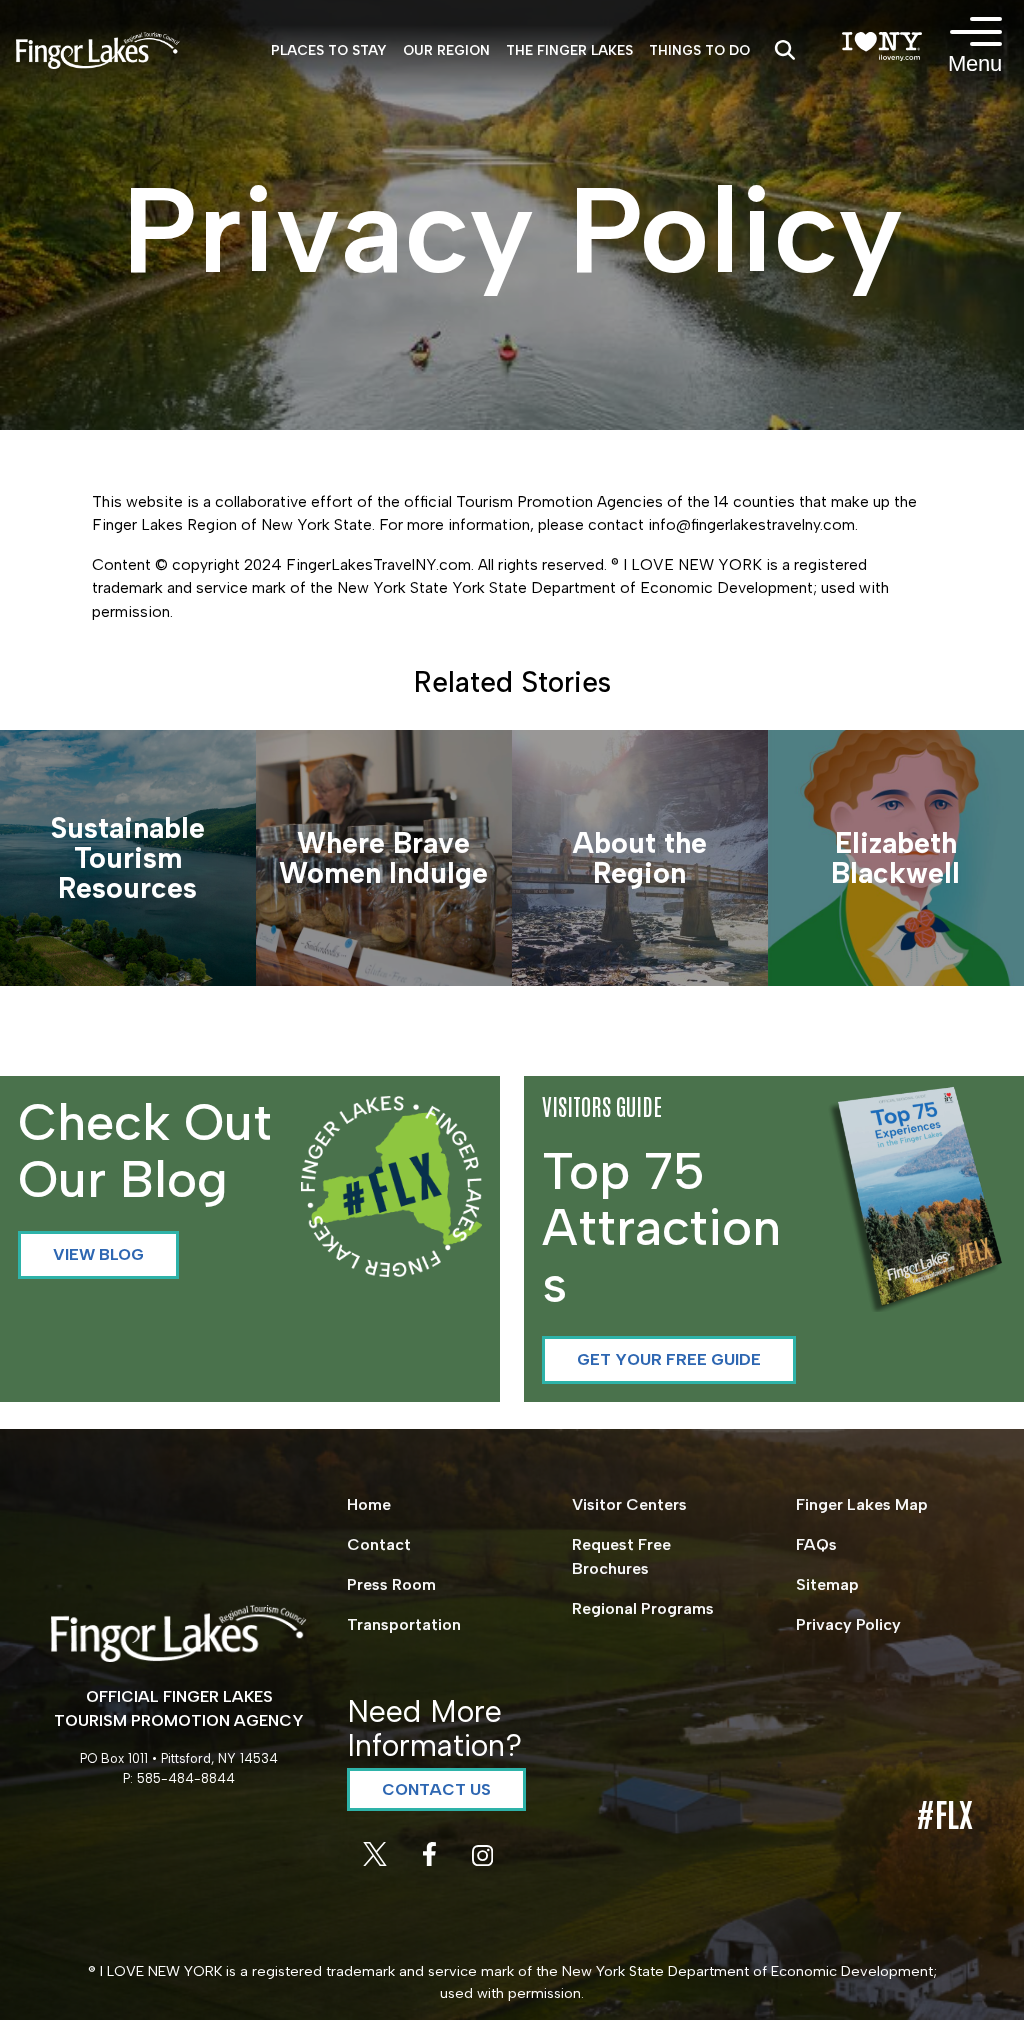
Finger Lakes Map (862, 1504)
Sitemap (827, 1584)
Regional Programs (643, 1608)
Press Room (391, 1584)
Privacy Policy (848, 1624)
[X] (377, 1860)
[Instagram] (482, 1860)
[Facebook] (431, 1860)
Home (369, 1504)
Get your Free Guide (669, 1359)
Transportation (404, 1624)
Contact (379, 1544)
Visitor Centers (629, 1504)
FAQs (816, 1544)
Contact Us (436, 1789)
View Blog (98, 1254)
